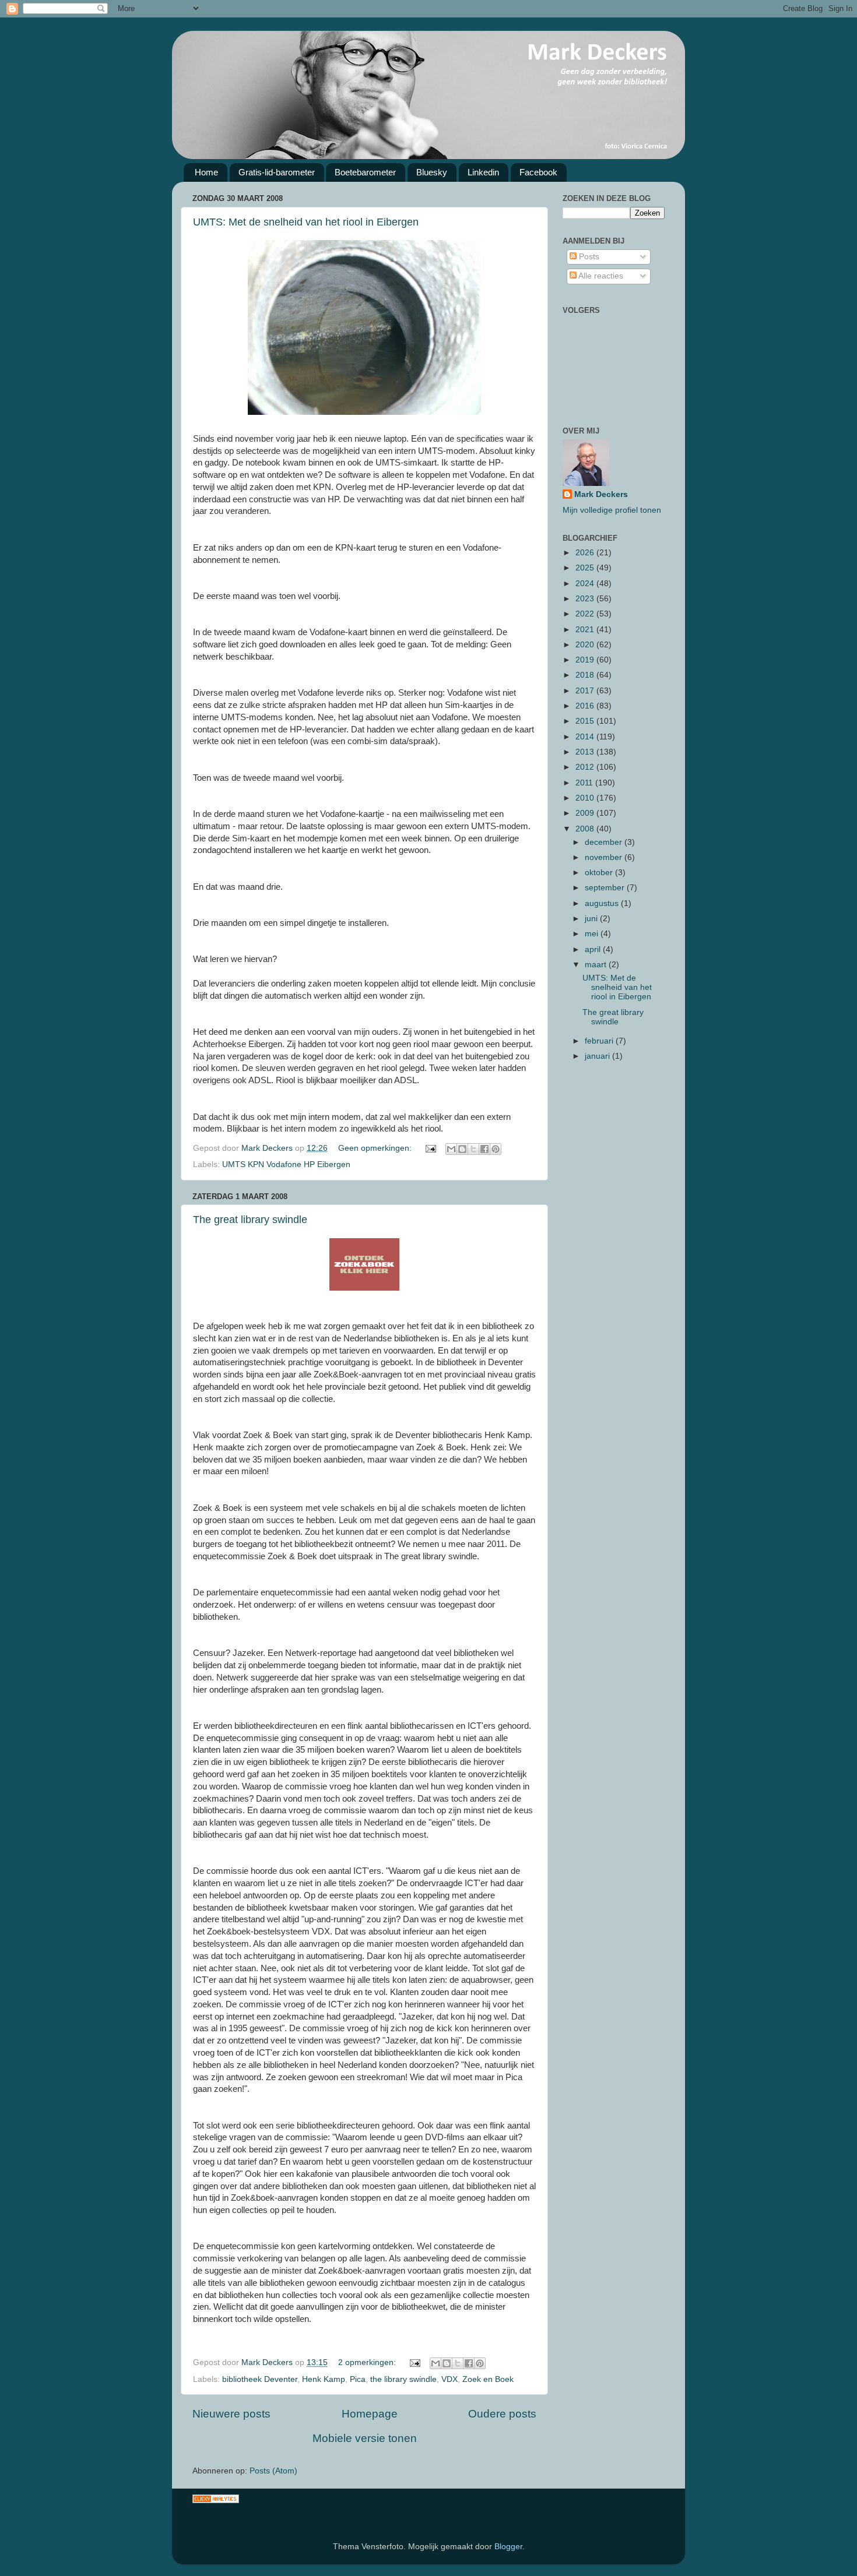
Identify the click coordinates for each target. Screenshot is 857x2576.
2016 (586, 706)
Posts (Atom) (273, 2471)
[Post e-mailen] (430, 1148)
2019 (586, 660)
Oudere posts (502, 2414)
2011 (585, 783)
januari (598, 1056)
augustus (603, 903)
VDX (449, 2379)
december (605, 842)
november (605, 857)
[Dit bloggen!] (462, 1149)
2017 (586, 691)
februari (600, 1041)
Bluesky (432, 172)
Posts (588, 257)
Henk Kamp (324, 2379)
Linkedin (483, 172)
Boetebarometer (365, 172)
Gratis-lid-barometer (277, 172)
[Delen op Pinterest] (496, 1149)
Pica (358, 2379)
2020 (586, 645)
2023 (586, 599)
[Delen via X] (473, 1149)
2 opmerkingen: (368, 2362)
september (606, 888)
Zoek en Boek (488, 2379)
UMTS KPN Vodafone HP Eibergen (286, 1164)
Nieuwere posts (231, 2414)
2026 (586, 553)
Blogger (508, 2547)
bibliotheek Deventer (260, 2379)
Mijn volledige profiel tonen (612, 510)
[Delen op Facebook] (484, 1149)
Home (206, 172)
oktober (600, 873)
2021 (586, 630)
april (594, 949)
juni (592, 919)
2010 (586, 798)
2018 (586, 675)
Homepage (370, 2414)
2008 (586, 829)
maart (597, 965)
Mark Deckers (601, 494)
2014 (586, 737)
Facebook (538, 172)
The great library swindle (250, 1220)
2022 (586, 614)
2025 (586, 568)
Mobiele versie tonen (365, 2438)
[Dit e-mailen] (451, 1149)
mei (593, 934)
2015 (586, 721)
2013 (586, 752)
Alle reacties (600, 276)
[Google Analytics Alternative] (216, 2501)
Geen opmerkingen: (376, 1148)
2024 (586, 584)
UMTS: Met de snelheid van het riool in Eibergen (306, 222)
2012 (586, 767)
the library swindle (403, 2379)
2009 (586, 813)
